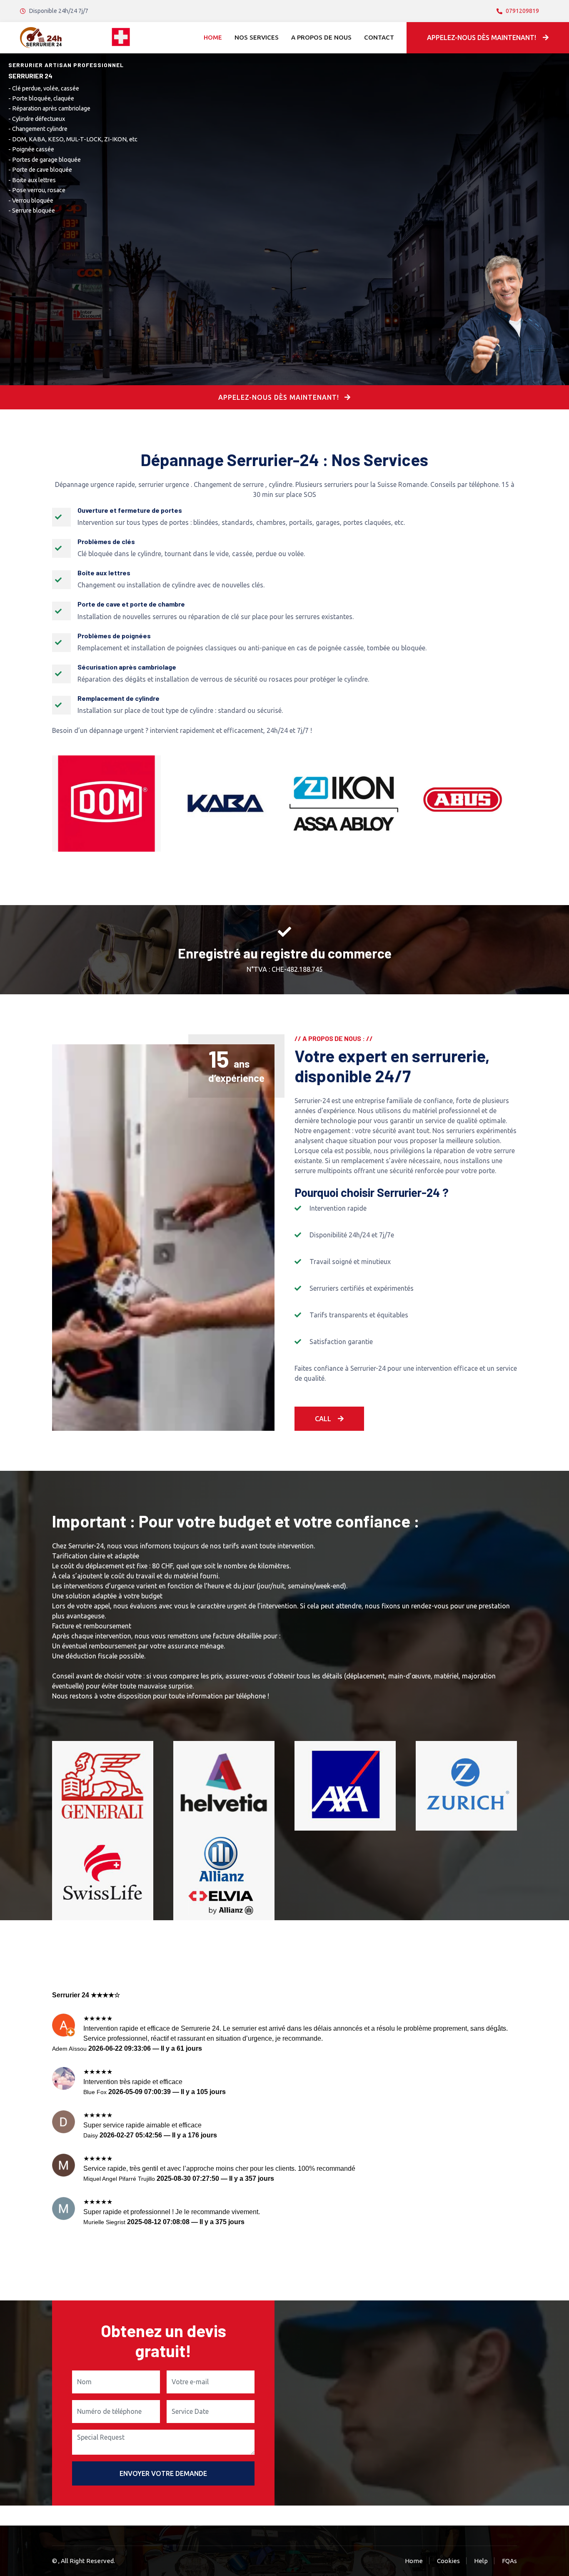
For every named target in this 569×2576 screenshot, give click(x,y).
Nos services (257, 37)
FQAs (509, 2561)
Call (323, 1419)
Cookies (448, 2561)
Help (481, 2561)
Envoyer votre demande (163, 2473)
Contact (379, 37)
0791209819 (522, 11)
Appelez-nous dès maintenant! (482, 38)
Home (213, 37)
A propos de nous (321, 37)
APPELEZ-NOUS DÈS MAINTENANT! (280, 397)
